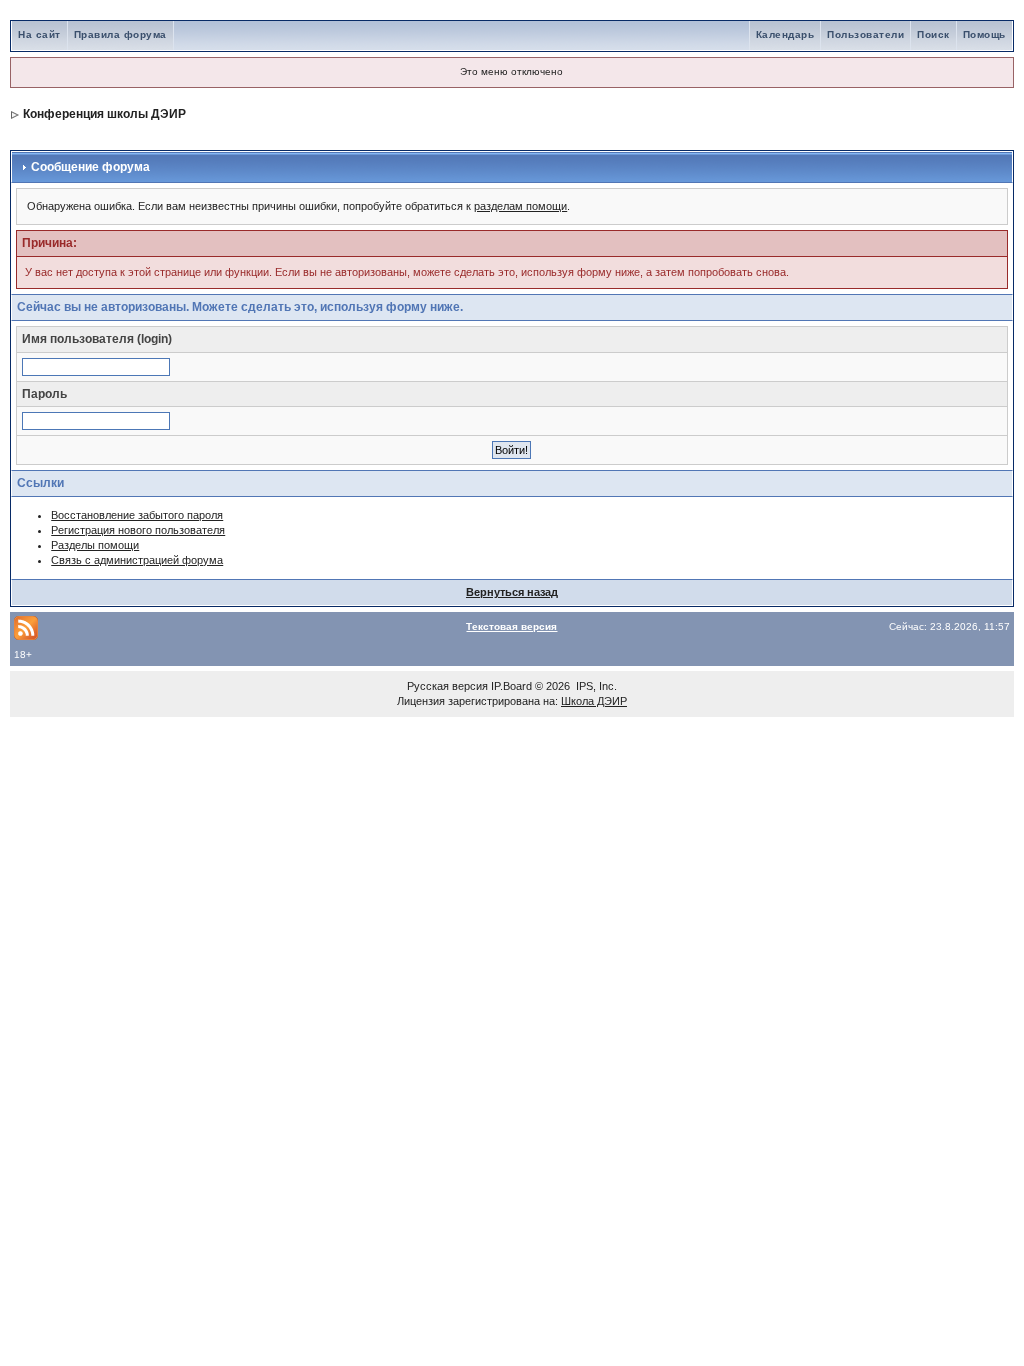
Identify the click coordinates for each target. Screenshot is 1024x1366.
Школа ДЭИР (594, 701)
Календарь (785, 34)
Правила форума (120, 34)
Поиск (933, 34)
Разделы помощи (95, 545)
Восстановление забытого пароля (137, 515)
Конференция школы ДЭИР (104, 114)
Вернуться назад (512, 592)
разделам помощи (520, 206)
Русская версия (447, 686)
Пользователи (865, 34)
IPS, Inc (595, 686)
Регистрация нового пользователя (138, 530)
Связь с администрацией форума (137, 560)
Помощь (984, 34)
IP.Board (511, 686)
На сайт (39, 34)
